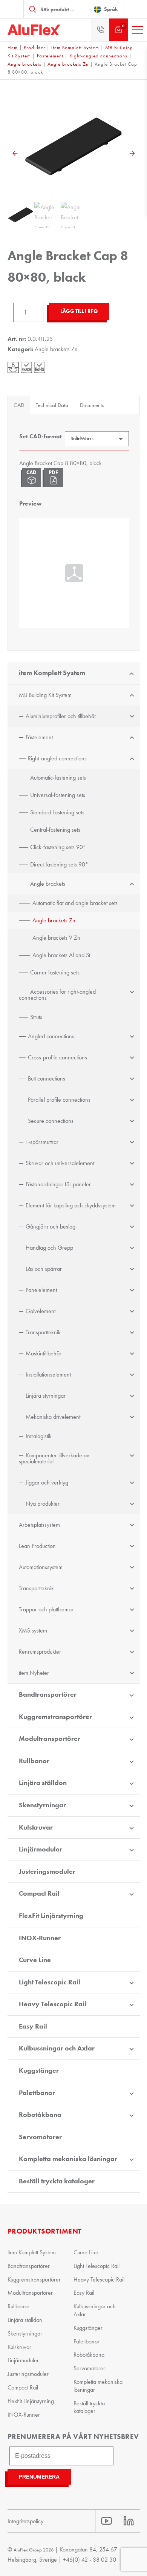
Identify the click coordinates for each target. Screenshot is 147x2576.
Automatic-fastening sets (58, 778)
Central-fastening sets (55, 830)
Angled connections (51, 1036)
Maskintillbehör (44, 1353)
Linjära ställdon (43, 1783)
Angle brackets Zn (68, 64)
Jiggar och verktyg (47, 1482)
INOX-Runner (40, 1938)
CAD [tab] (19, 405)
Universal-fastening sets (58, 795)
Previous (15, 153)
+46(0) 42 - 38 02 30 (90, 2560)
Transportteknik (43, 1332)
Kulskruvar (36, 1827)
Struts (36, 1017)
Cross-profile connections (57, 1057)
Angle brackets (24, 64)
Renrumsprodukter (40, 1652)
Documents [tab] (92, 405)
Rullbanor (34, 1761)
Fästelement (50, 56)
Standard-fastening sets (57, 812)
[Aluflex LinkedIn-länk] (129, 2521)
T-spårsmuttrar (42, 1142)
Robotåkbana (40, 2115)
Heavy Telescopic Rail (53, 2004)
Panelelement (41, 1290)
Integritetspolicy (25, 2521)
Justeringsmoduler (47, 1871)
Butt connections (47, 1078)
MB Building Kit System (45, 695)
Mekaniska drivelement (53, 1417)
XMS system (33, 1630)
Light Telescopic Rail (50, 1982)
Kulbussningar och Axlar (57, 2048)
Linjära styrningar (46, 1396)
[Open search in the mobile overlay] (56, 9)
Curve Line (35, 1960)
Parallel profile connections (59, 1100)
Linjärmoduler (41, 1849)
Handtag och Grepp (49, 1248)
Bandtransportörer (48, 1694)
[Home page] (34, 30)
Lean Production (37, 1546)
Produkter (34, 47)
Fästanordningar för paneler (58, 1184)
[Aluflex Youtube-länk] (106, 2521)
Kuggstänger (39, 2070)
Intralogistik (39, 1436)
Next (132, 153)
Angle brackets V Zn (56, 938)
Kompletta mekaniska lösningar (68, 2159)
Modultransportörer (50, 1739)
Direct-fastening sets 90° (59, 864)
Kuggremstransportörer (55, 1717)
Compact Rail (39, 1893)
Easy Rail (33, 2026)
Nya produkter (43, 1504)
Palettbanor (37, 2093)
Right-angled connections (98, 56)
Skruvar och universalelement (60, 1163)
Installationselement (48, 1374)
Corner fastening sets (55, 972)
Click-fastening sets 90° (58, 847)
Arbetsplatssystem (39, 1525)
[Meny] (138, 30)
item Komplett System (75, 47)
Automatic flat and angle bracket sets (75, 903)
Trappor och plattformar (46, 1609)
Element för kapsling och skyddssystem (71, 1205)
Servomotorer (40, 2137)
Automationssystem (41, 1567)
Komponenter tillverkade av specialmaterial (54, 1458)
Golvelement (41, 1311)
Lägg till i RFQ (79, 311)
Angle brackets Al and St (61, 955)
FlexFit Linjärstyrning (51, 1916)
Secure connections (51, 1121)
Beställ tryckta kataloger (57, 2181)
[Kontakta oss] (100, 30)
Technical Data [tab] (52, 405)
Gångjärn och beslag (51, 1226)
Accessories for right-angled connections (57, 995)
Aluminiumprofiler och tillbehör (61, 716)
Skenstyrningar (42, 1805)
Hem (13, 47)
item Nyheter (34, 1673)
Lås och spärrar (44, 1269)
